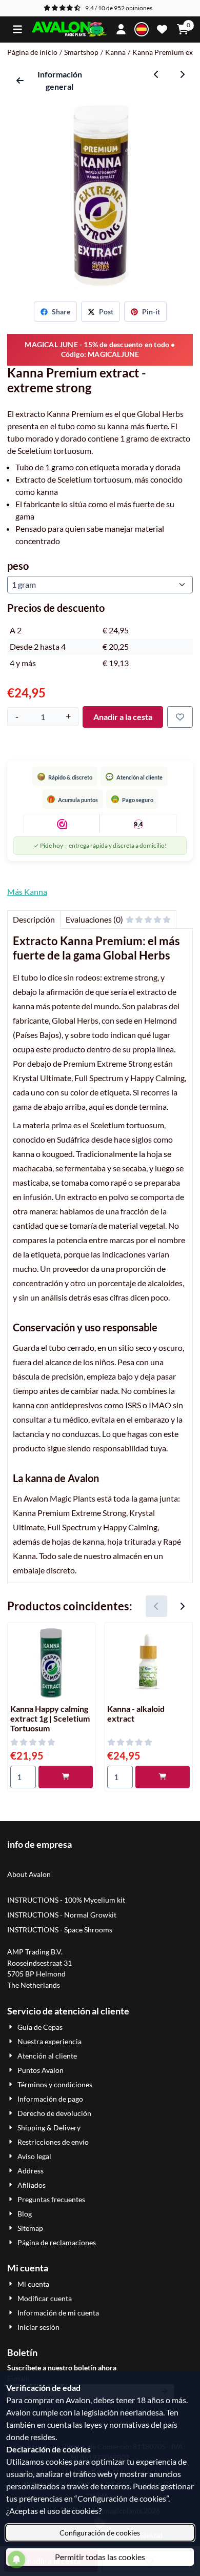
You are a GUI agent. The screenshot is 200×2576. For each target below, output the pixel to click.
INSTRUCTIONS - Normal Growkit (62, 1915)
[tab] (34, 920)
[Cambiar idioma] (142, 29)
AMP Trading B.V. (35, 1952)
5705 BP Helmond (36, 1974)
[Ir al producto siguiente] (182, 74)
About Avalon (29, 1874)
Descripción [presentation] (34, 919)
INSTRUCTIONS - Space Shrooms (61, 1930)
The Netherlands (34, 1985)
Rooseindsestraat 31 (39, 1963)
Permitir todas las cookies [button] (100, 2557)
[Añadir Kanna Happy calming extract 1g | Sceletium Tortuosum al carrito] (66, 1777)
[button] (17, 29)
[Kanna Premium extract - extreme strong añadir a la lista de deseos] (180, 717)
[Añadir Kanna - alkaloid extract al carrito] (163, 1777)
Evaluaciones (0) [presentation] (94, 919)
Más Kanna (27, 892)
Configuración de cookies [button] (100, 2533)
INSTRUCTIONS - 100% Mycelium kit (67, 1900)
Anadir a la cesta (123, 717)
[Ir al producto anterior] (156, 74)
